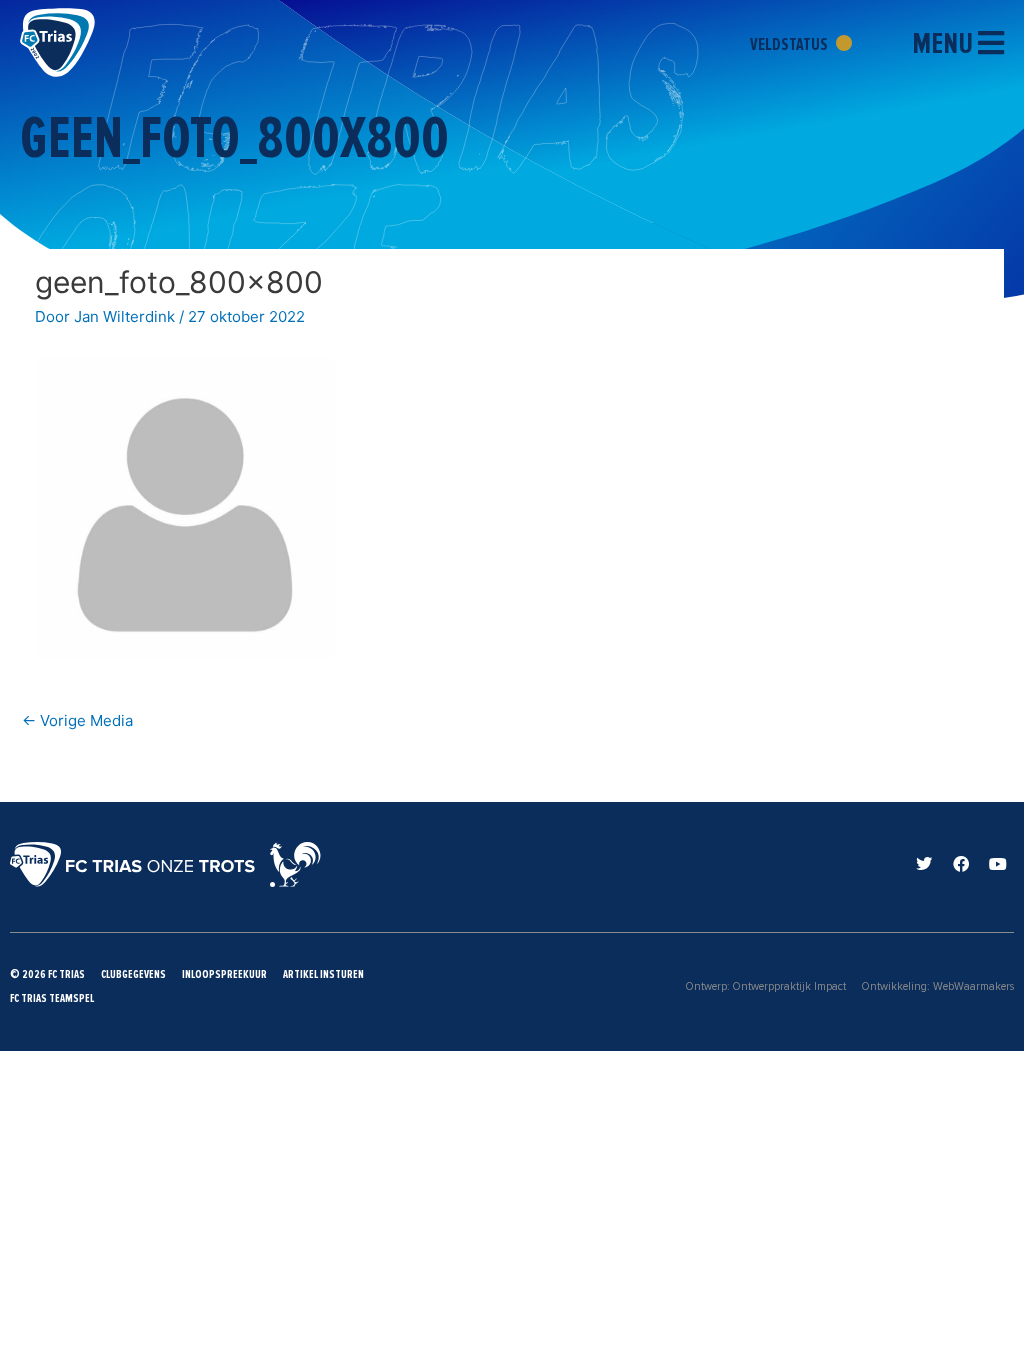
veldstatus (790, 44)
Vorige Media (77, 720)
